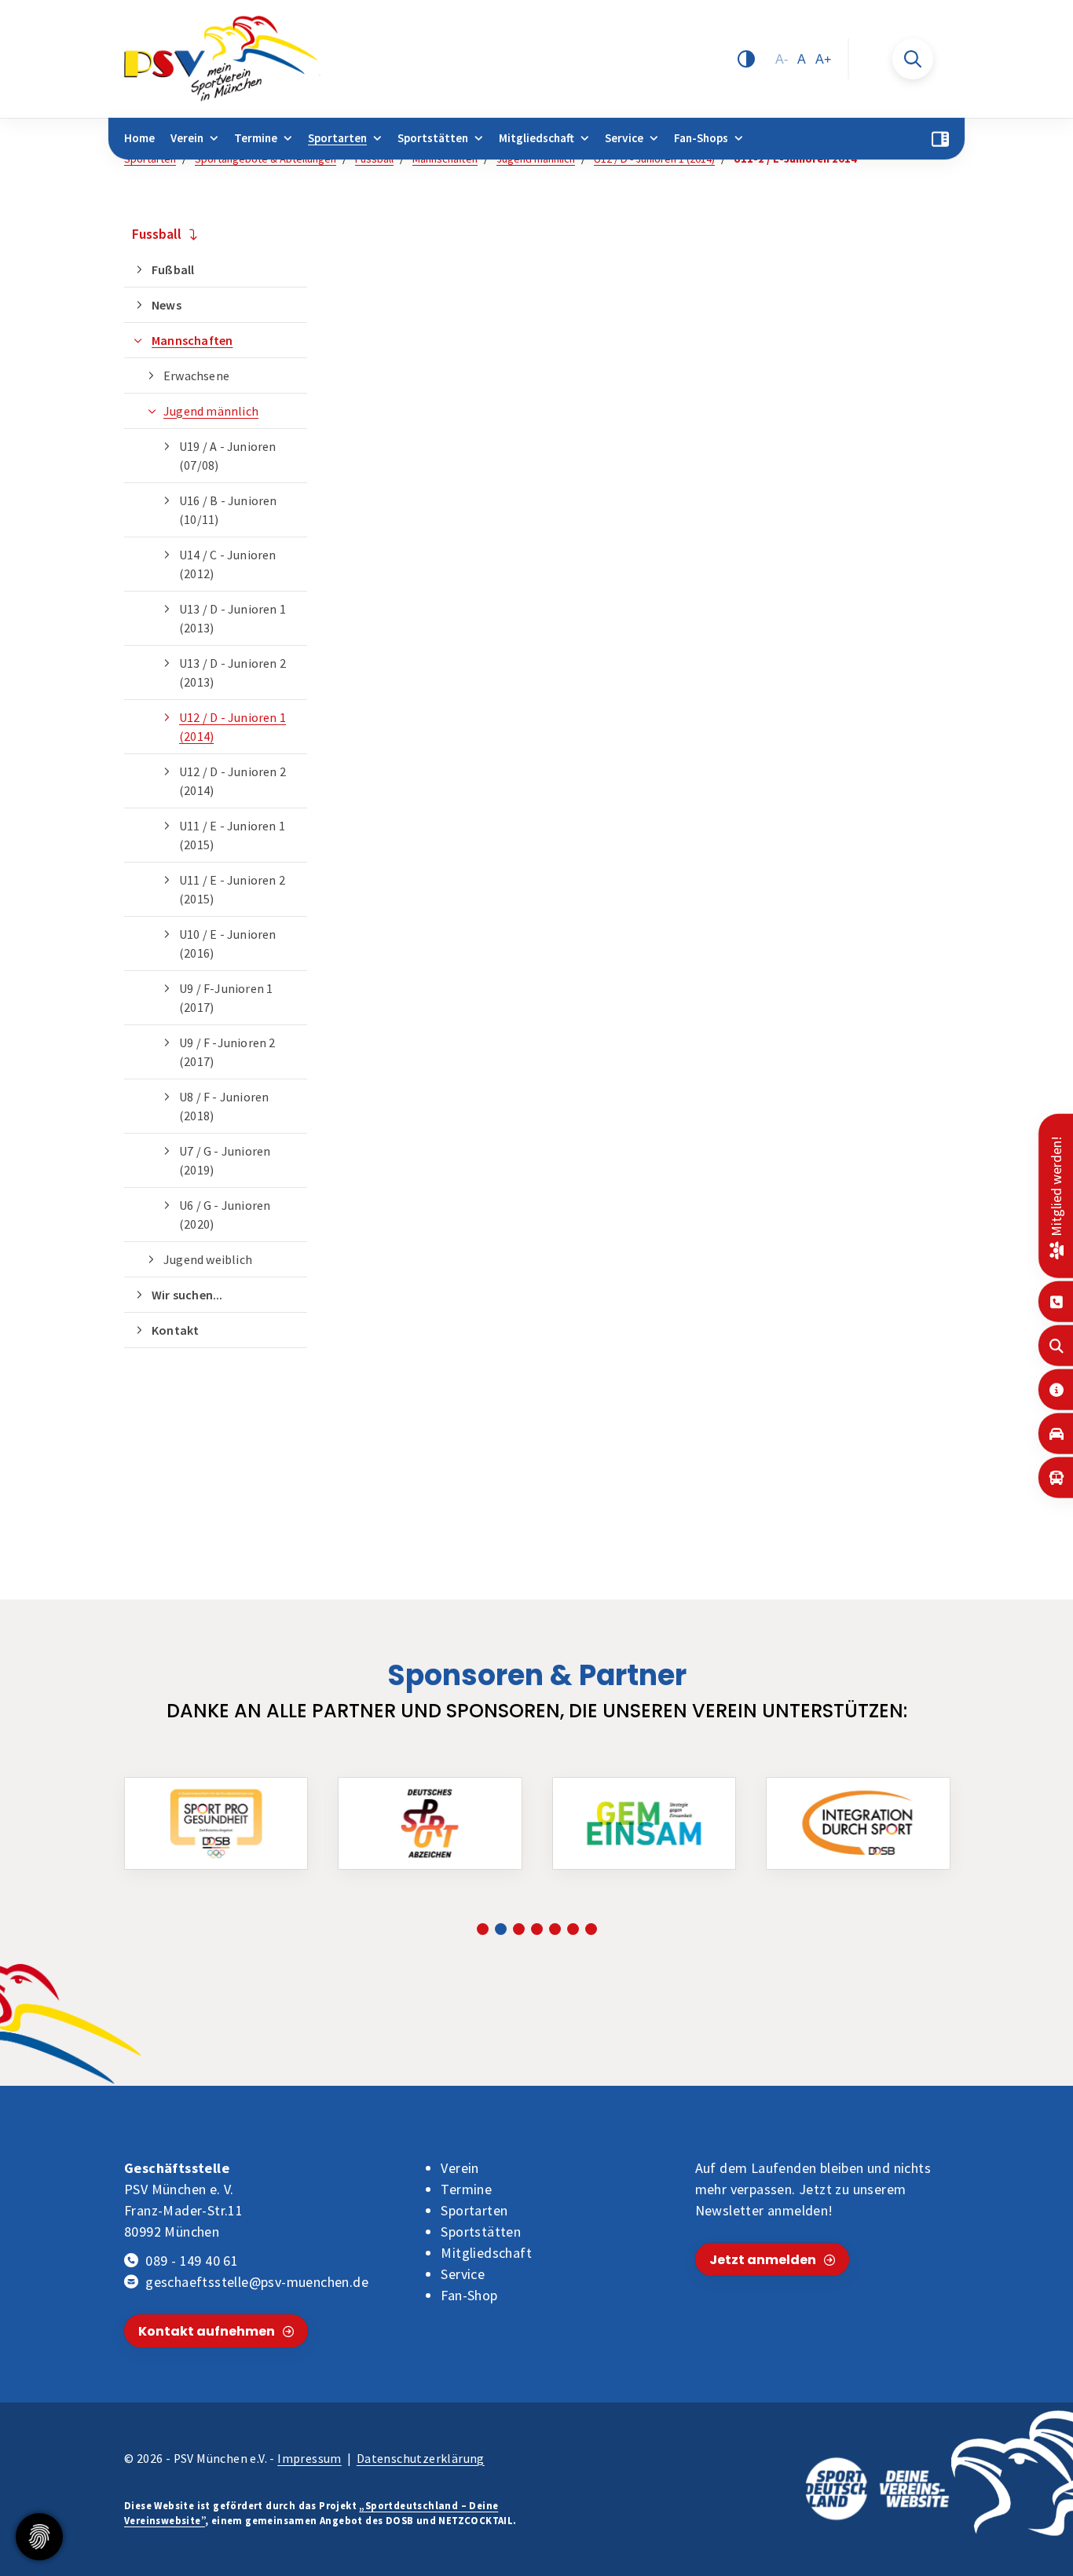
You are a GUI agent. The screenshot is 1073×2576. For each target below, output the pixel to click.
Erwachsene (196, 376)
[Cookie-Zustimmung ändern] (39, 2537)
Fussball (157, 234)
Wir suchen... (187, 1295)
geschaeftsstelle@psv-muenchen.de (257, 2282)
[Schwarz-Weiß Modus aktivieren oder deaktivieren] (746, 59)
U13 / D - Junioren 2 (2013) (233, 672)
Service (624, 138)
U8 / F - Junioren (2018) (224, 1106)
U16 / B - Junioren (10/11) (228, 510)
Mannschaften (192, 340)
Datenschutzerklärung (421, 2459)
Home (139, 138)
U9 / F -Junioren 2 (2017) (227, 1052)
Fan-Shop (469, 2295)
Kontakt (175, 1330)
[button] (483, 1929)
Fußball (173, 269)
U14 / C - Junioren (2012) (228, 564)
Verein (187, 138)
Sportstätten (433, 138)
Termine (256, 138)
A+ (823, 59)
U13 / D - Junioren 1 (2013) (233, 618)
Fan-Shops (701, 138)
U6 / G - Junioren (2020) (225, 1215)
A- (782, 59)
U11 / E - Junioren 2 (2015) (232, 889)
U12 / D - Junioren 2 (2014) (233, 781)
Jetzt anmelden (763, 2260)
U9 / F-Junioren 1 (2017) (226, 998)
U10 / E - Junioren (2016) (228, 944)
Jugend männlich (211, 411)
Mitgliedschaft (536, 138)
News (167, 305)
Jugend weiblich (208, 1259)
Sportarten (337, 138)
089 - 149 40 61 (192, 2261)
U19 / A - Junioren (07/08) (228, 456)
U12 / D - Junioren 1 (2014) (233, 727)
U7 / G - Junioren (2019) (225, 1160)
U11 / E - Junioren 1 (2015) (232, 835)
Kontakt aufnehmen (207, 2331)
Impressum (309, 2459)
